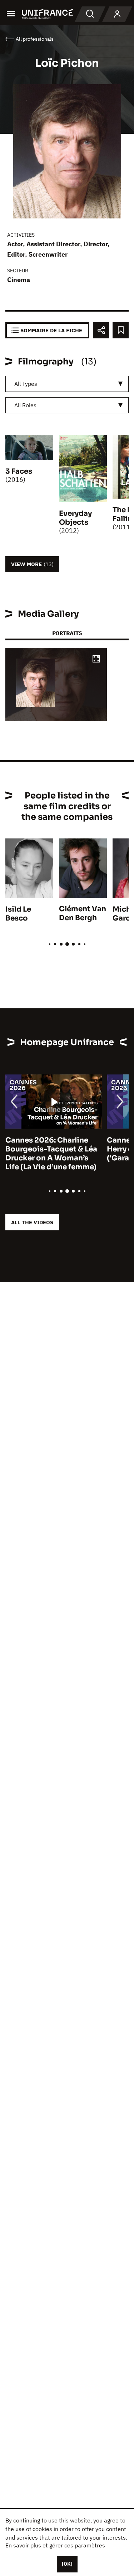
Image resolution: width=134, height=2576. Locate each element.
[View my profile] (117, 14)
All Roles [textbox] (25, 405)
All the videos (32, 1222)
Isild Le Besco (18, 914)
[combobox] (67, 384)
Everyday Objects (75, 518)
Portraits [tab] (67, 633)
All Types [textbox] (26, 384)
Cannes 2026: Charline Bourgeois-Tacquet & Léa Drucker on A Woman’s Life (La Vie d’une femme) (51, 1154)
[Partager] (101, 330)
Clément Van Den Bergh (83, 913)
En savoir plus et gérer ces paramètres (55, 2545)
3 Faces (19, 471)
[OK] (67, 2564)
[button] (96, 659)
